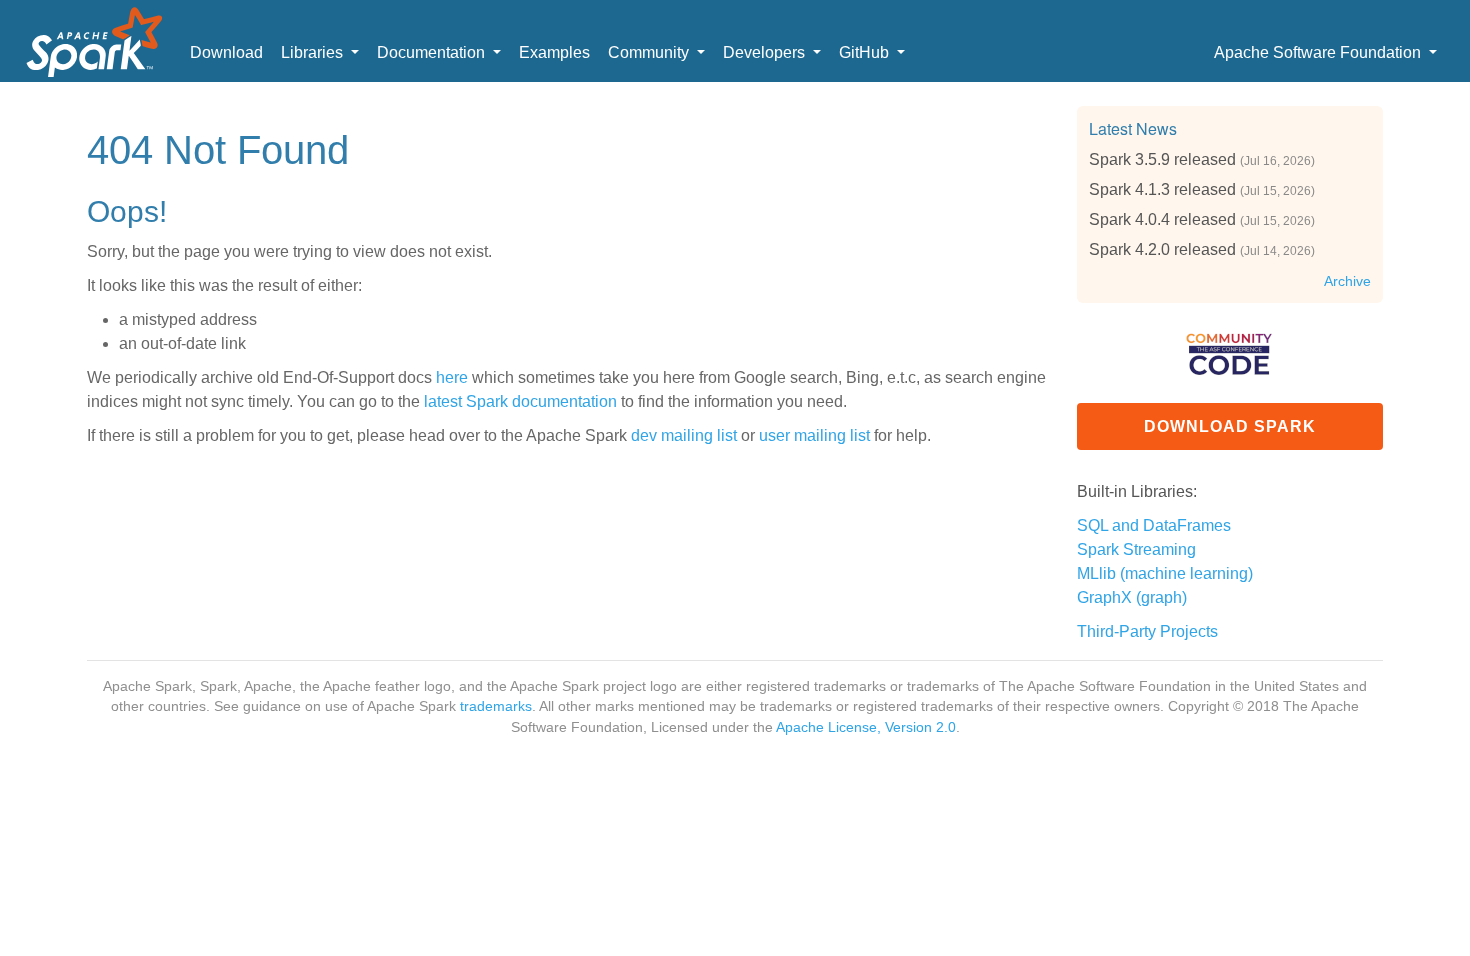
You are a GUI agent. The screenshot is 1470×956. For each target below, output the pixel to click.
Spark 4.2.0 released (1162, 249)
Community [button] (650, 52)
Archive (1347, 281)
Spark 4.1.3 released (1162, 189)
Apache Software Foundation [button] (1319, 52)
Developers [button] (766, 52)
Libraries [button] (314, 52)
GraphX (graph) (1132, 597)
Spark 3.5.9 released (1162, 159)
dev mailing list (684, 435)
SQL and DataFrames (1154, 525)
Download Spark (1230, 426)
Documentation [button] (433, 52)
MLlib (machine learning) (1165, 573)
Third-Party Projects (1147, 631)
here (452, 377)
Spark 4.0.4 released (1162, 219)
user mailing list (814, 435)
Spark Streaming (1136, 549)
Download (226, 52)
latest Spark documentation (520, 401)
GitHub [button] (866, 52)
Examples (554, 52)
